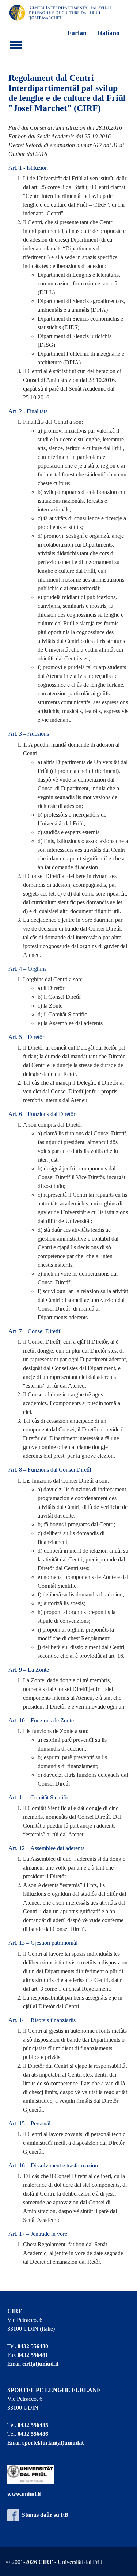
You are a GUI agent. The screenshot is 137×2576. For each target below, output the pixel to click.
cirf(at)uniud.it (40, 2364)
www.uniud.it (24, 2494)
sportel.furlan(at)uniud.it (53, 2443)
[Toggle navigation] (16, 44)
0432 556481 (33, 2355)
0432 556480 (33, 2346)
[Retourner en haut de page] (122, 2561)
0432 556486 (33, 2434)
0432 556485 (33, 2425)
